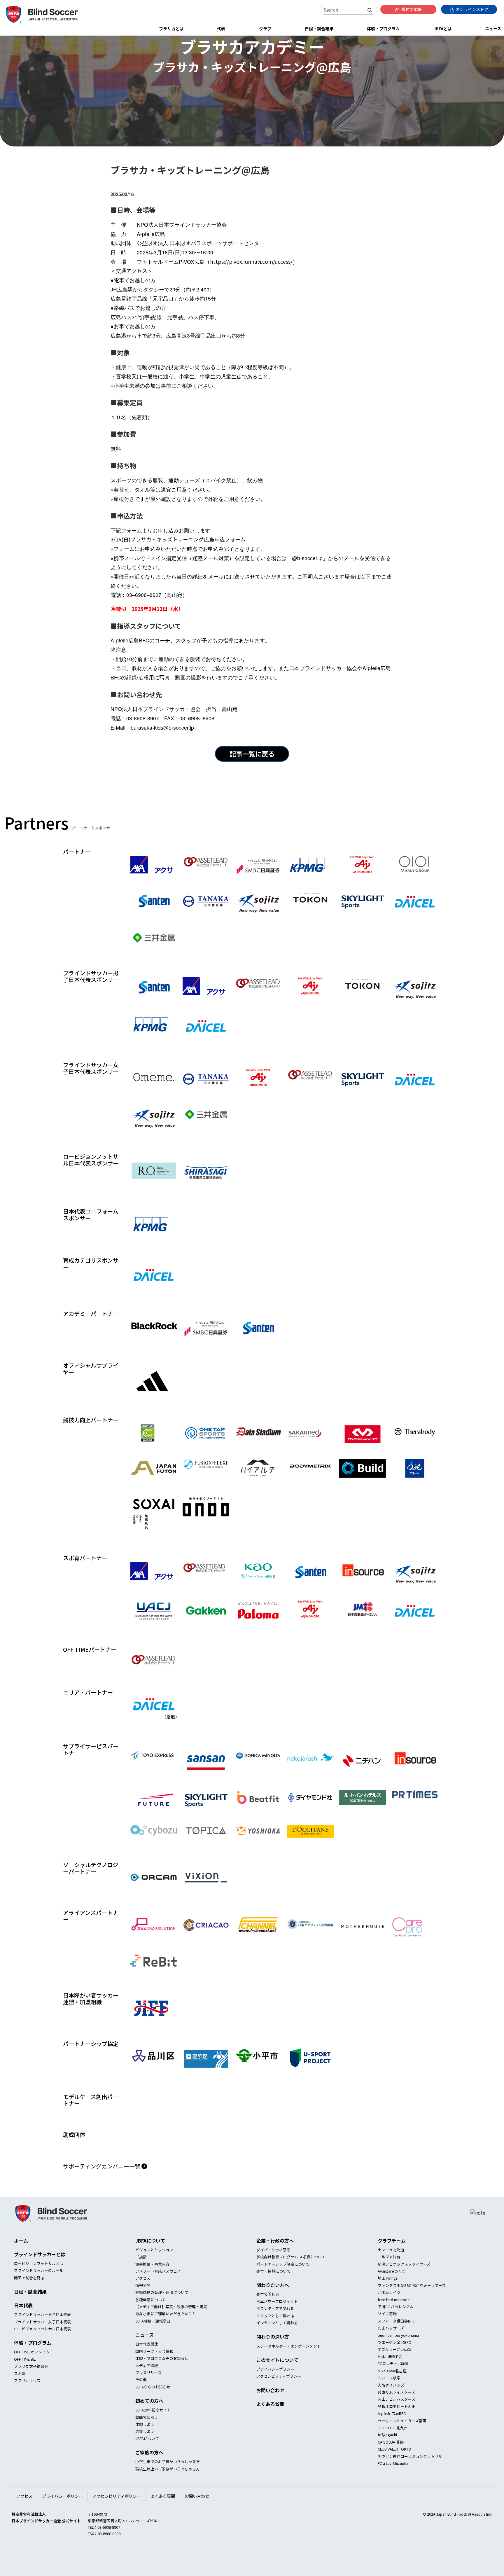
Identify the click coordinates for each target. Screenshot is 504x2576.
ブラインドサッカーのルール (39, 2293)
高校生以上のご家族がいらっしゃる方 (168, 2492)
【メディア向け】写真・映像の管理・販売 (171, 2329)
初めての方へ (149, 2423)
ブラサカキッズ (27, 2403)
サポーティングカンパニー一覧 (102, 2189)
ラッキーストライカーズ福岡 (402, 2443)
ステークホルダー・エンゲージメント (289, 2368)
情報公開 (143, 2308)
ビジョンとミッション (154, 2272)
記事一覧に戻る (252, 754)
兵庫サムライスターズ (396, 2415)
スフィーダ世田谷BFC (396, 2344)
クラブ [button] (265, 28)
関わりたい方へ (273, 2308)
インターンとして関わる (277, 2345)
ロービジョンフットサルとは (39, 2286)
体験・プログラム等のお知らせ (162, 2381)
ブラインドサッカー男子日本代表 (42, 2337)
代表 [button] (221, 28)
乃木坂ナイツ (389, 2315)
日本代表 (23, 2328)
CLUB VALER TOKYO (394, 2472)
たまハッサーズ (391, 2351)
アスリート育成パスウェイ (158, 2294)
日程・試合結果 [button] (319, 28)
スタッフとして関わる (275, 2338)
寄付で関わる (268, 2317)
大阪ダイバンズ (391, 2408)
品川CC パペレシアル (396, 2329)
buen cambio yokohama (398, 2358)
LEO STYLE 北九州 (393, 2450)
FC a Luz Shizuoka (393, 2486)
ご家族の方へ (149, 2475)
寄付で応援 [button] (411, 9)
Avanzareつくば (392, 2294)
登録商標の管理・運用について (162, 2315)
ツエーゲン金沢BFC (394, 2365)
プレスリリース (148, 2395)
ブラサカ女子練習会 (31, 2389)
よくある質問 (270, 2427)
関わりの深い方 (273, 2359)
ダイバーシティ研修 (273, 2272)
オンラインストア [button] (471, 9)
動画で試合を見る (29, 2300)
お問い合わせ (270, 2413)
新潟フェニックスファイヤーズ (404, 2287)
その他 (141, 2402)
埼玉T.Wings (388, 2301)
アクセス (143, 2301)
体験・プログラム (33, 2365)
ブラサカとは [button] (171, 28)
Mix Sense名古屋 (392, 2394)
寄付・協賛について (273, 2294)
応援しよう (145, 2454)
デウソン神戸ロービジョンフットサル (410, 2479)
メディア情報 (147, 2388)
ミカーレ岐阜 (389, 2401)
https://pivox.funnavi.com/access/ (251, 262)
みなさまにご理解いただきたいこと (166, 2336)
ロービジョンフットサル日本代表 (42, 2352)
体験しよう (145, 2447)
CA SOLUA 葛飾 (391, 2465)
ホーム (21, 2263)
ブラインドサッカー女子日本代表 (42, 2344)
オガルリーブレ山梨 (395, 2372)
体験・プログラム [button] (383, 28)
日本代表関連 (147, 2367)
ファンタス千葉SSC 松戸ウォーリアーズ (412, 2308)
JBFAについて (150, 2263)
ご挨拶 (141, 2279)
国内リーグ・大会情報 (154, 2374)
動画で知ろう (147, 2440)
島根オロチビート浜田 (397, 2429)
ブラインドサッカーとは (40, 2277)
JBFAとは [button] (442, 28)
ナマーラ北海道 (391, 2272)
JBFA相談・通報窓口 (153, 2344)
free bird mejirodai (394, 2322)
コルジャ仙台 (389, 2279)
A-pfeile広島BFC (392, 2436)
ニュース (145, 2357)
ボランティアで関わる (275, 2331)
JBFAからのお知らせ (153, 2410)
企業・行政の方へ (275, 2263)
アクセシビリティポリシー (279, 2399)
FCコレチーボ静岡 (393, 2386)
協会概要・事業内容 (152, 2287)
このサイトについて (277, 2383)
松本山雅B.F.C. (390, 2379)
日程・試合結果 (30, 2314)
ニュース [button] (493, 28)
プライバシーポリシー (275, 2392)
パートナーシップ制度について (283, 2287)
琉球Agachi (387, 2457)
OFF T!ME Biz (25, 2382)
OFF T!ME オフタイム (32, 2375)
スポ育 (20, 2396)
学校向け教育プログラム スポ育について (291, 2279)
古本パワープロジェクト (277, 2324)
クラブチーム (392, 2263)
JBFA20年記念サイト (153, 2433)
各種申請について (150, 2322)
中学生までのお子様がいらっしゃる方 (168, 2484)
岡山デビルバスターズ (397, 2422)
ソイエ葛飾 (387, 2336)
